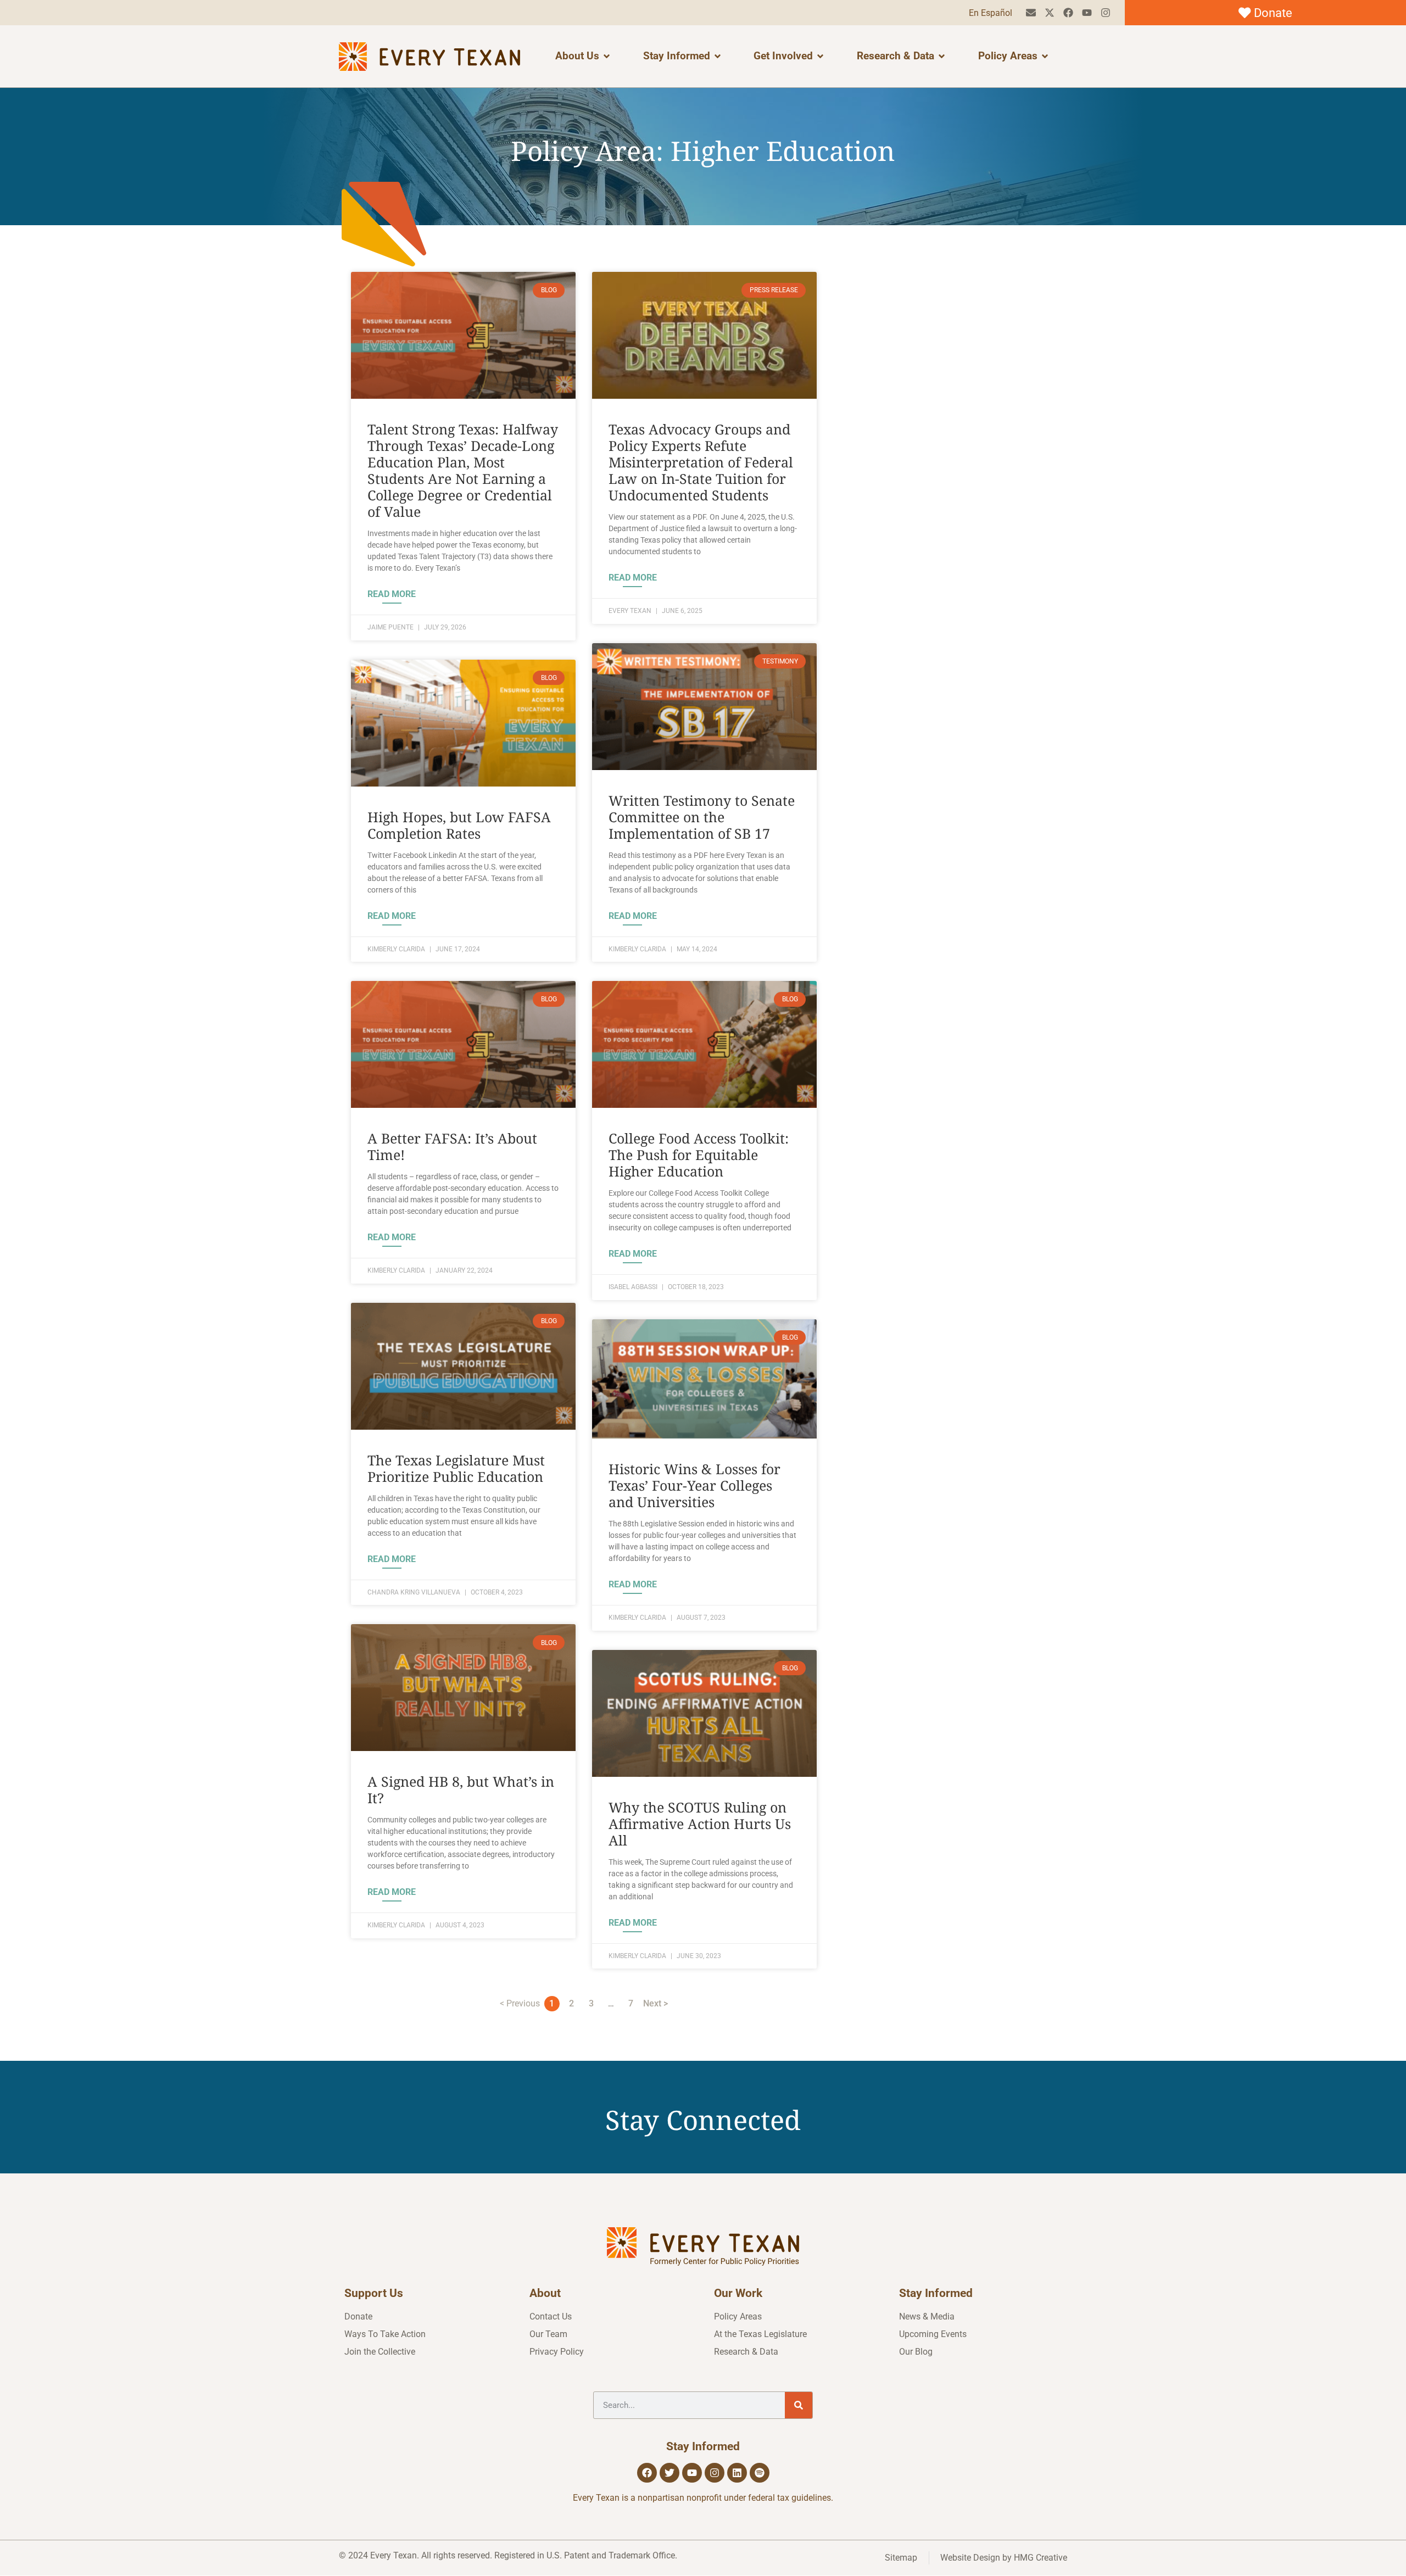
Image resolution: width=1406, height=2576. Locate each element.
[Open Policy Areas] (1045, 56)
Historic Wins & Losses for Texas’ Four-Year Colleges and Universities (694, 1485)
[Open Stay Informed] (718, 56)
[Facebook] (1069, 13)
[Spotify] (760, 2473)
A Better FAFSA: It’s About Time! (452, 1146)
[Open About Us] (607, 56)
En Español (991, 13)
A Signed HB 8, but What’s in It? (461, 1789)
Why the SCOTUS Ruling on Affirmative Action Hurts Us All (700, 1824)
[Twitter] (669, 2473)
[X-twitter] (1050, 13)
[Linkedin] (737, 2473)
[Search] (799, 2405)
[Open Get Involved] (820, 56)
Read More (392, 594)
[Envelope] (1031, 13)
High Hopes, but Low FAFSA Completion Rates (459, 825)
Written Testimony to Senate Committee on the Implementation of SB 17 (702, 817)
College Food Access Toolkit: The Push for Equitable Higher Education (699, 1155)
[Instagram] (1105, 13)
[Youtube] (1087, 13)
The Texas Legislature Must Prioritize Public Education (456, 1468)
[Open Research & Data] (942, 56)
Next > (655, 2003)
